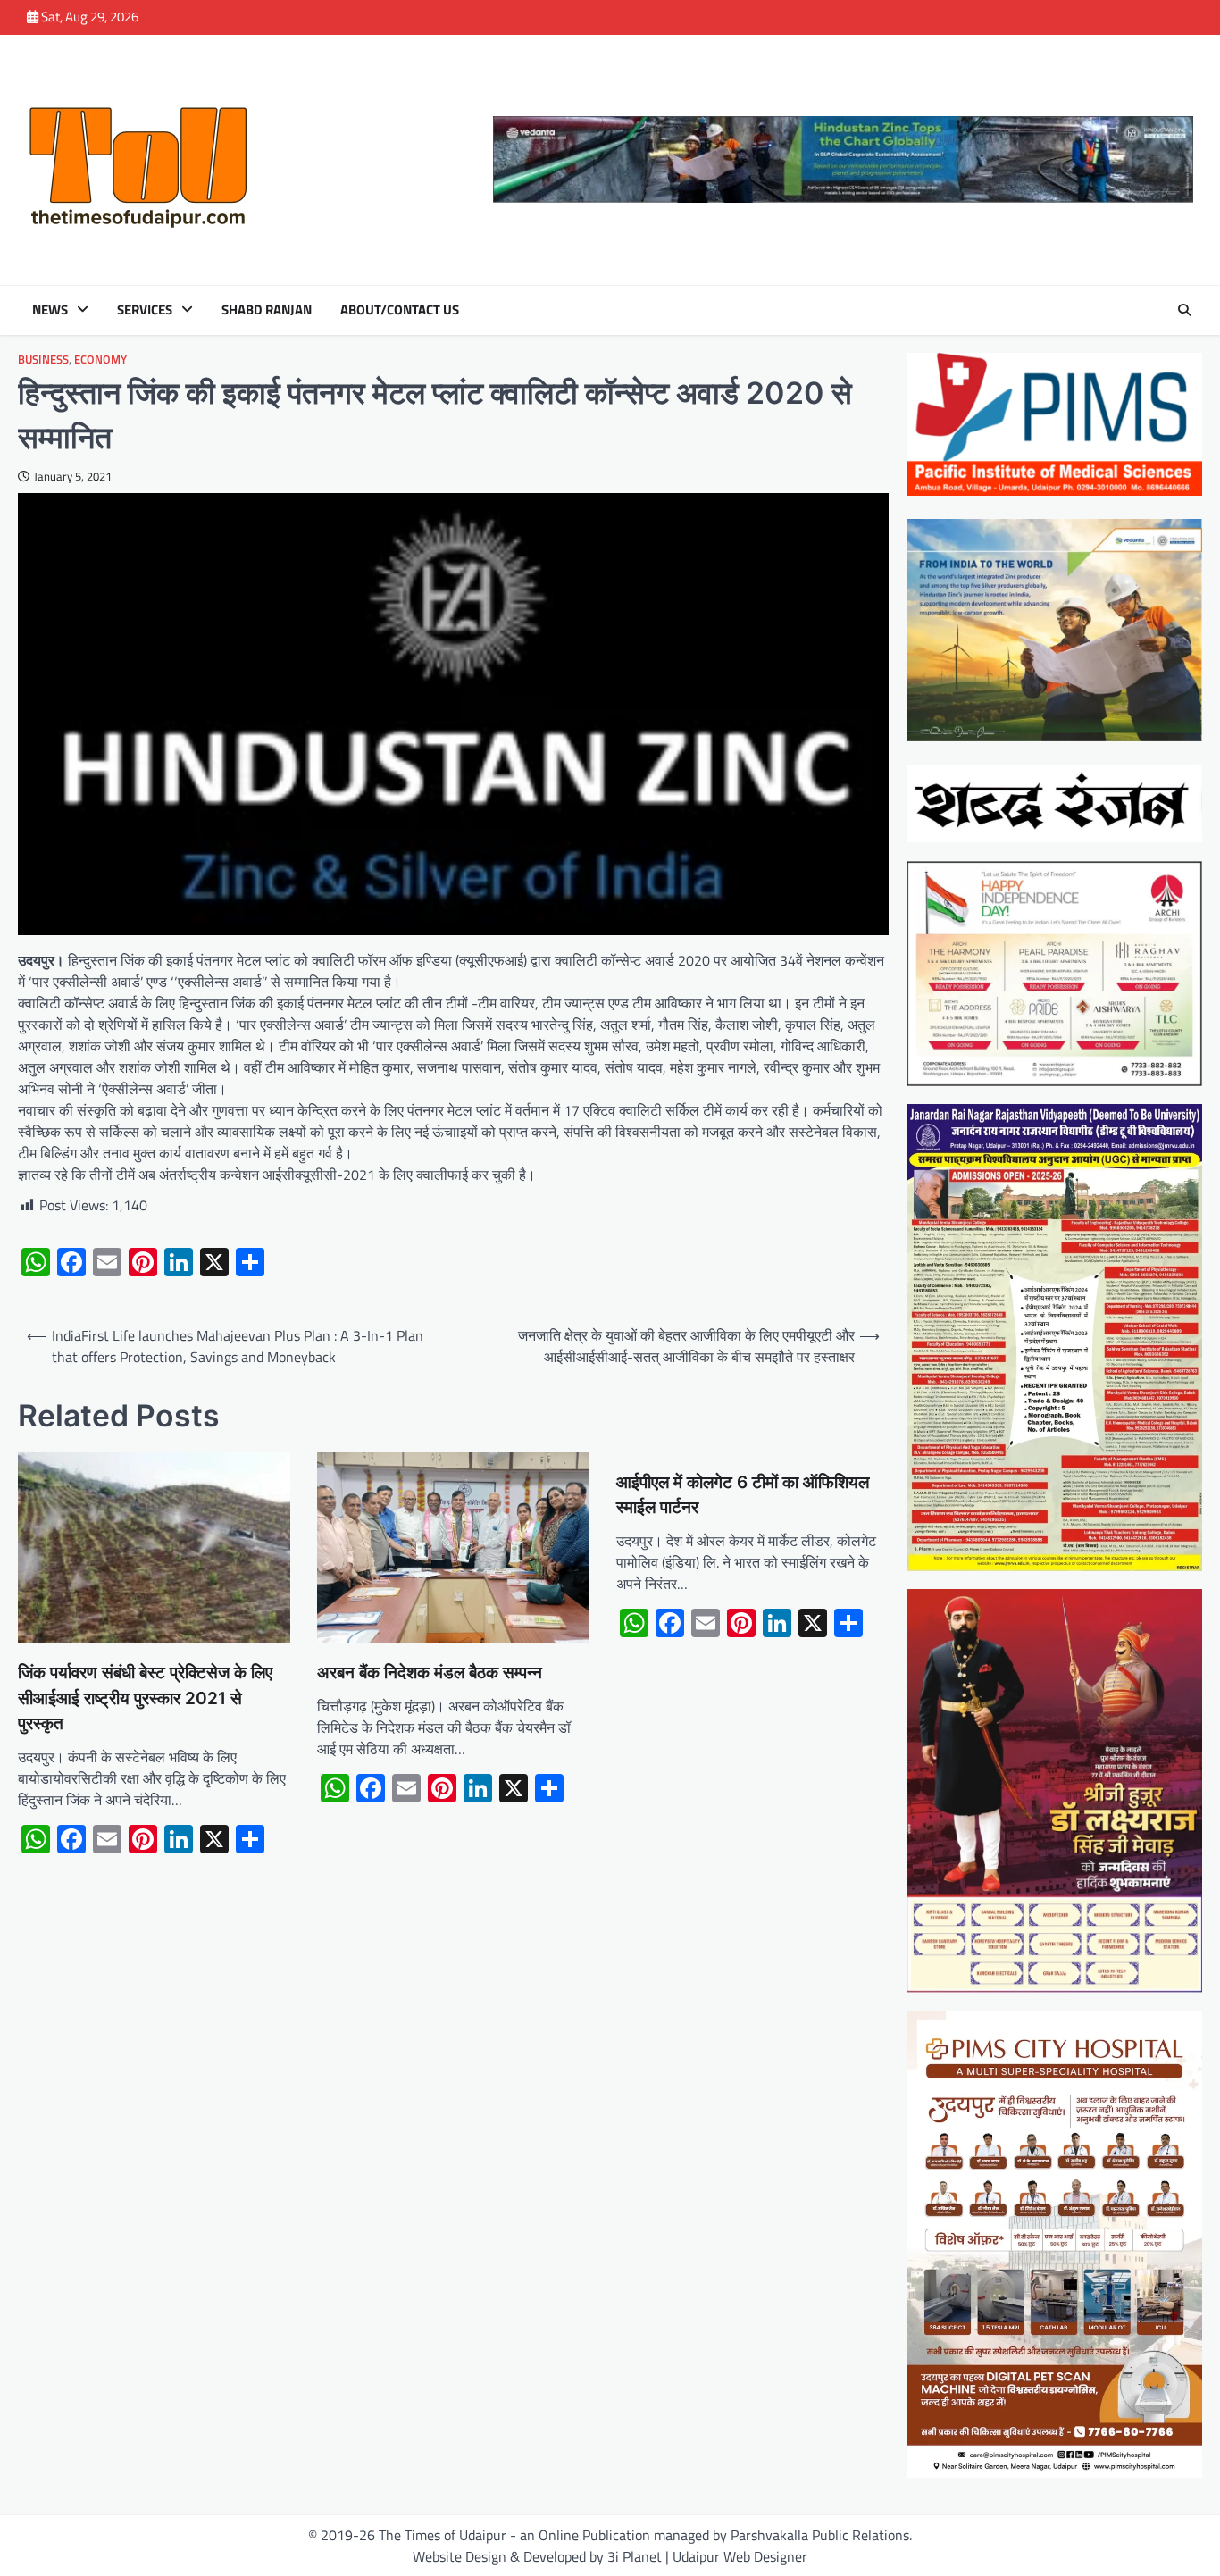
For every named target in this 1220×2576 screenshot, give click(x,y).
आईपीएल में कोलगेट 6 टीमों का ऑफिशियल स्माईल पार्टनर (743, 1495)
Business (43, 360)
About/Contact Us (400, 310)
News (50, 310)
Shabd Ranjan (267, 310)
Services (145, 310)
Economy (100, 360)
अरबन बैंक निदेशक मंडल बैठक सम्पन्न (430, 1673)
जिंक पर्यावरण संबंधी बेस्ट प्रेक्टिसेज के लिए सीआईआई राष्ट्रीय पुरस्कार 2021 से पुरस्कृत (145, 1698)
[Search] (1184, 310)
